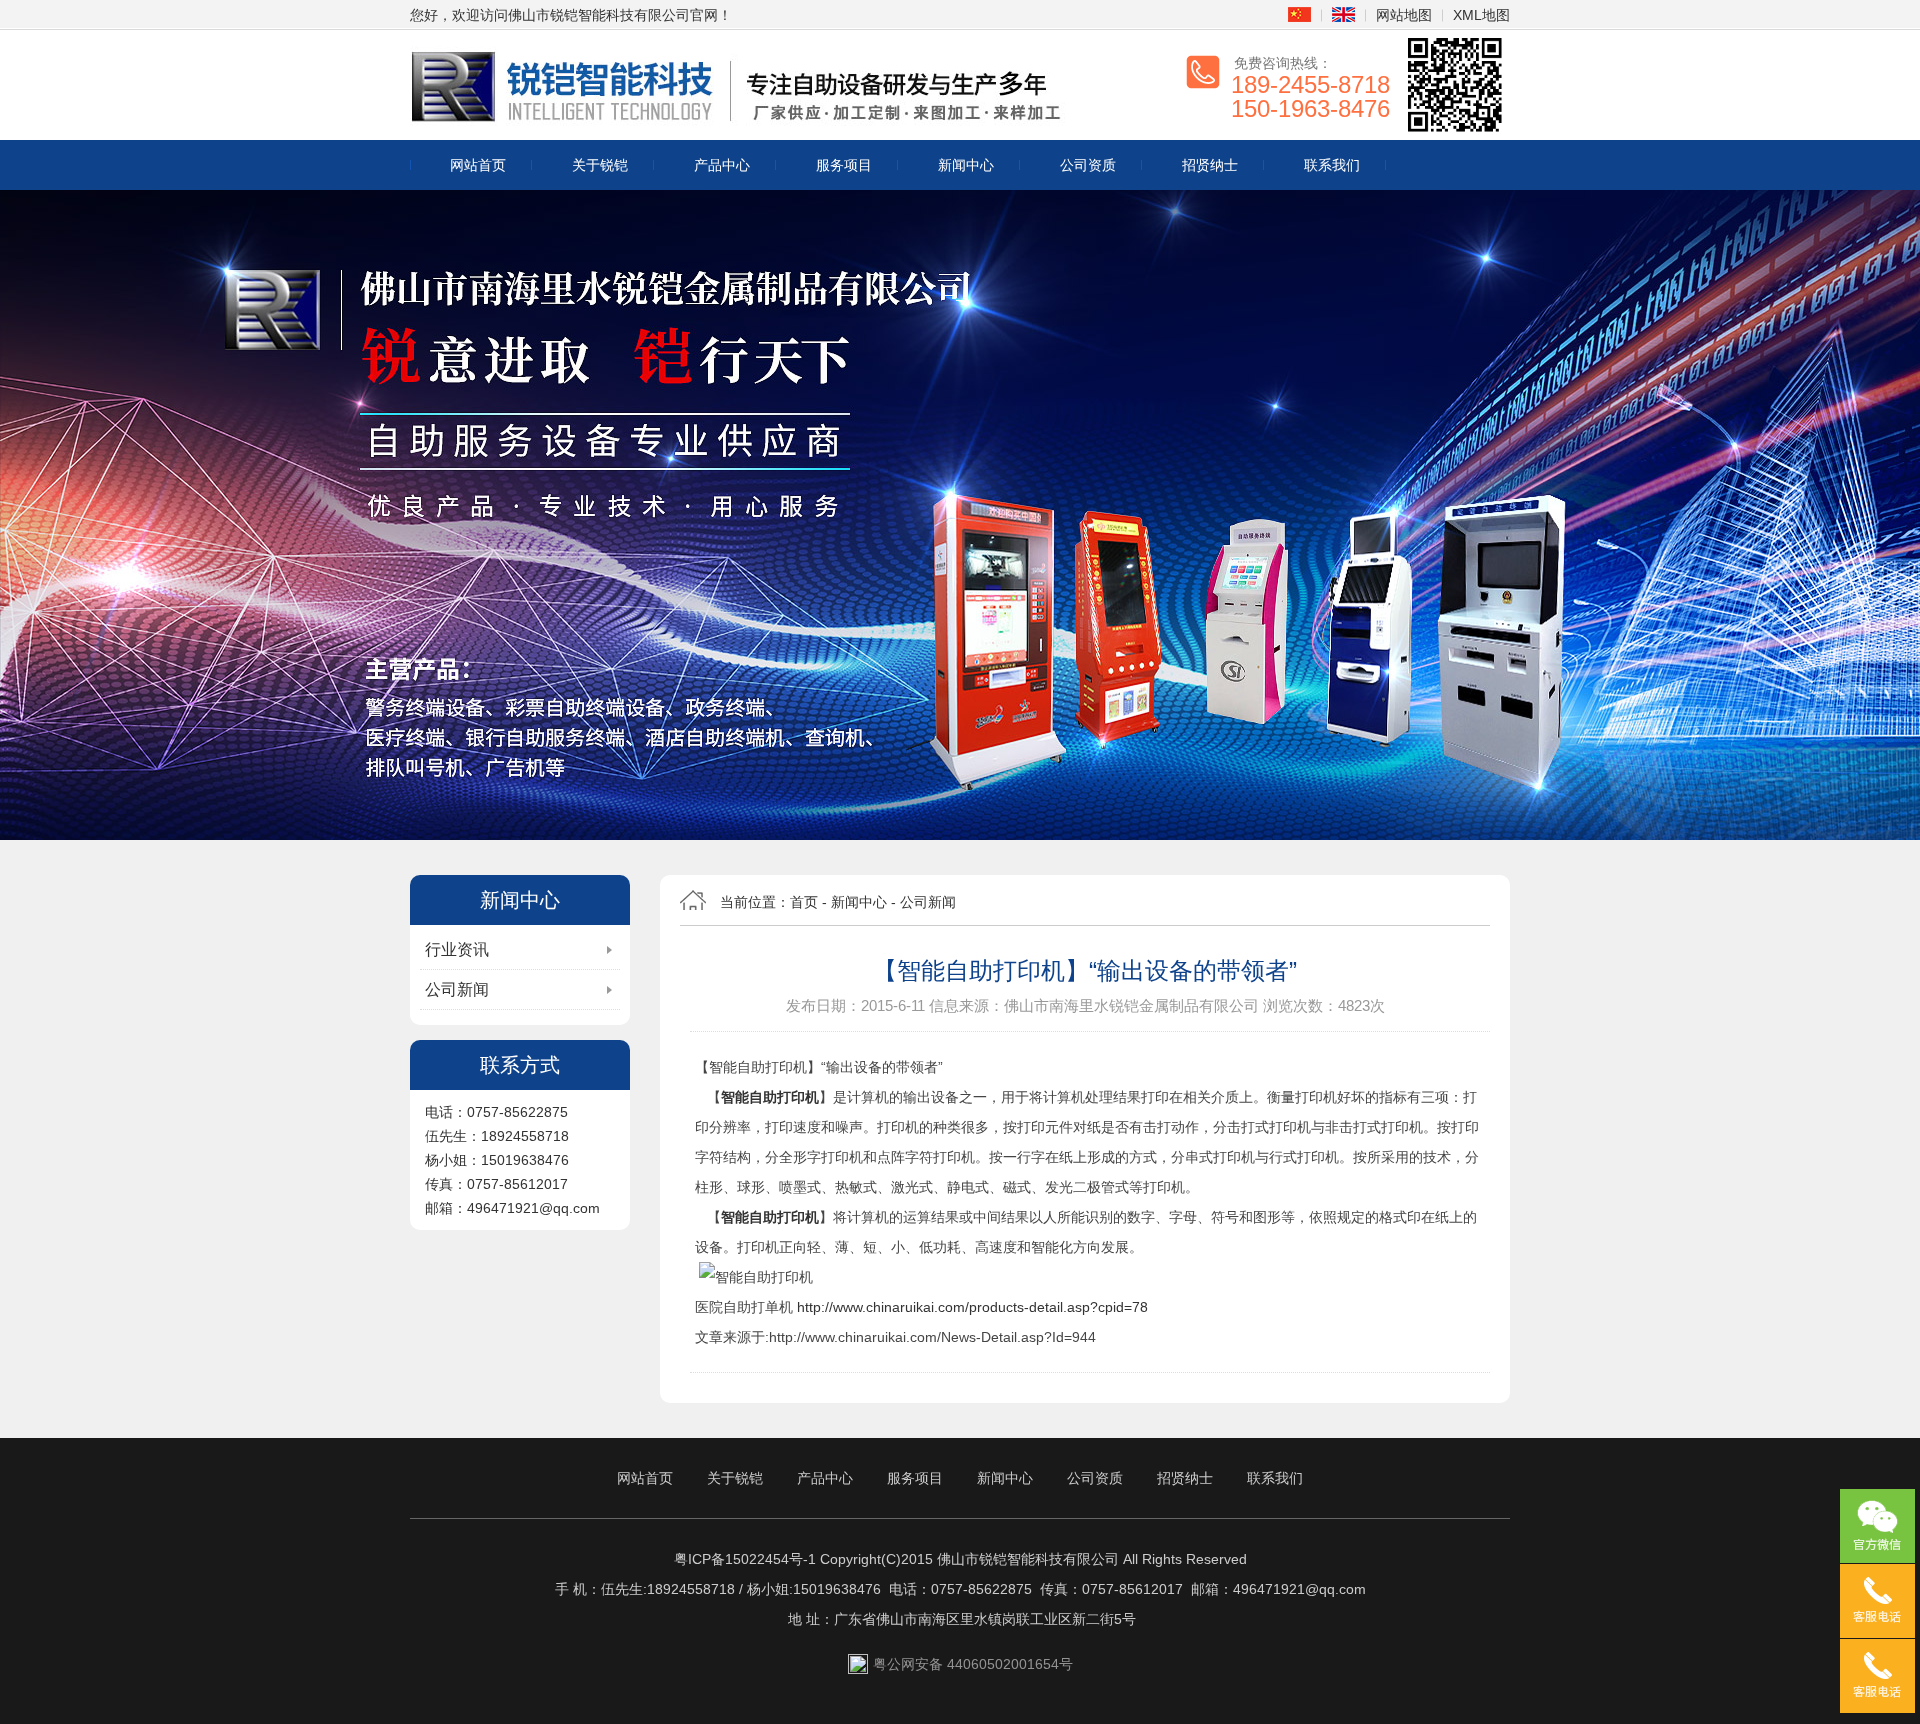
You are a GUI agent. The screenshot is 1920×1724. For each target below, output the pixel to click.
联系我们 (1332, 165)
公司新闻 (457, 989)
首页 (804, 902)
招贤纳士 (1210, 165)
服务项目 (844, 165)
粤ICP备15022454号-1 (745, 1559)
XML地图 (1481, 15)
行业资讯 (457, 949)
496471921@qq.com (1299, 1589)
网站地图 (1404, 15)
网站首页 (478, 165)
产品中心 (722, 165)
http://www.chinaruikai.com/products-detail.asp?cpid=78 (972, 1307)
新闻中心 (966, 165)
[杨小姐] (1877, 1676)
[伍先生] (1877, 1601)
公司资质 (1088, 165)
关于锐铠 (600, 165)
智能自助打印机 (770, 1097)
